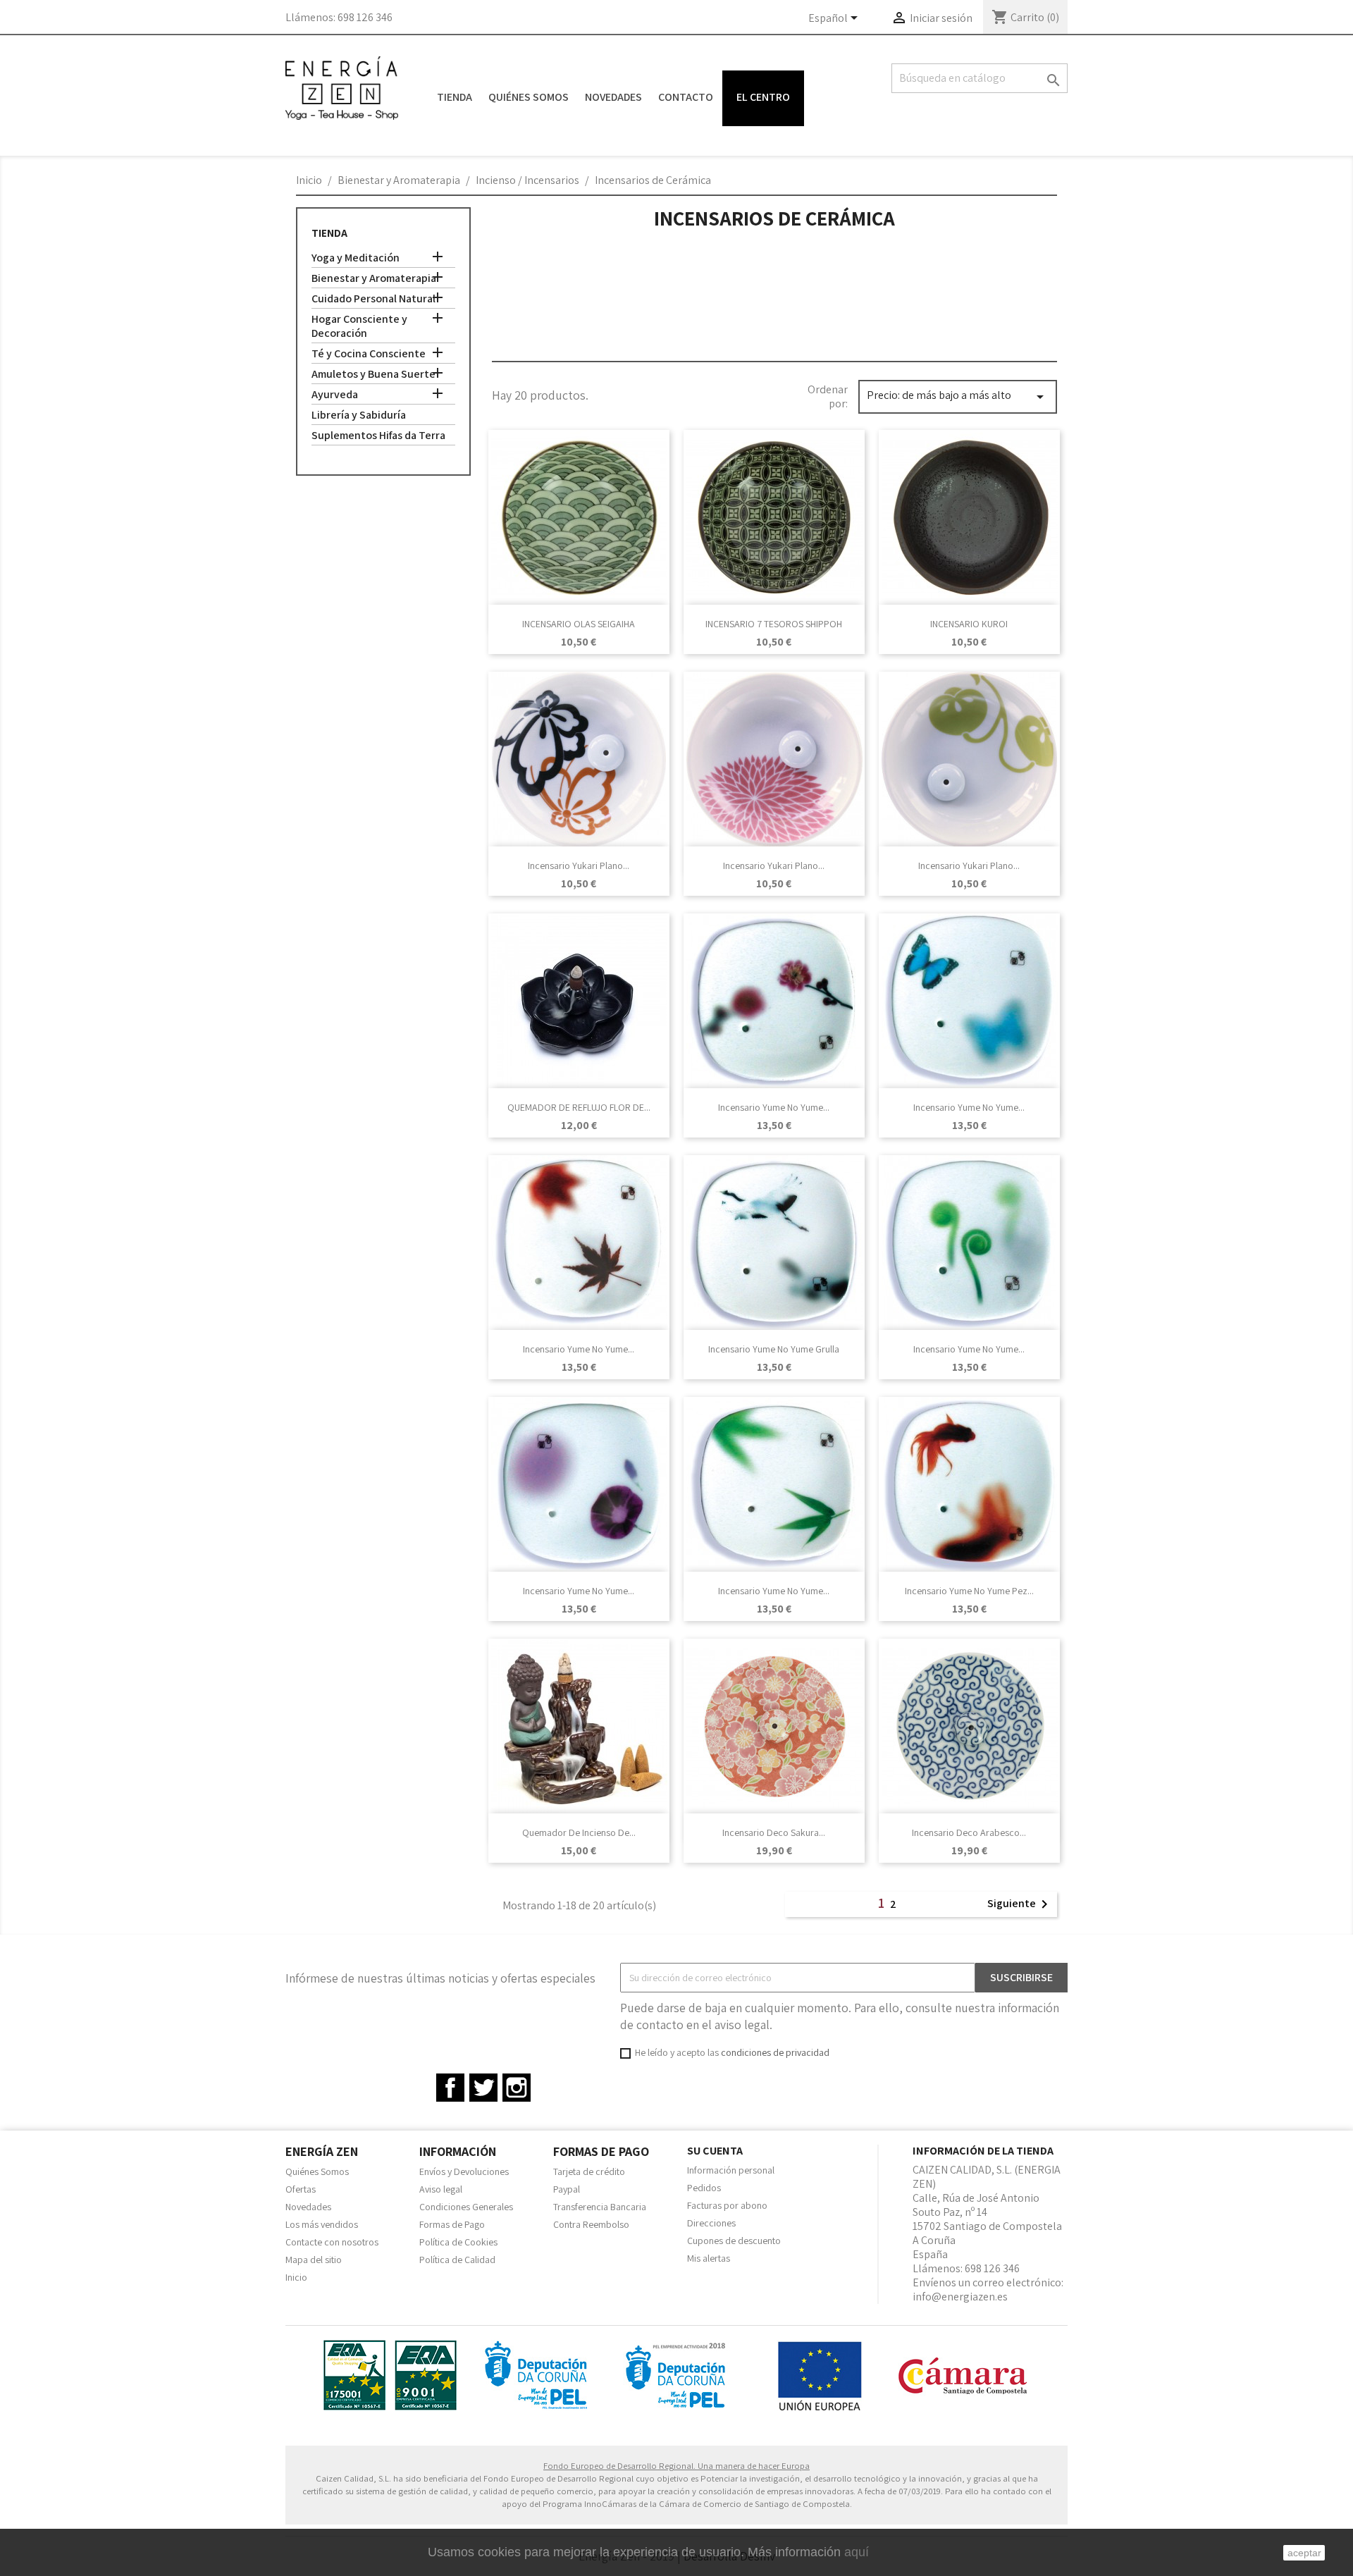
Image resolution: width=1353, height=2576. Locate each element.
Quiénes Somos (529, 97)
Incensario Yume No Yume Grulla (774, 1349)
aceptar (1304, 2553)
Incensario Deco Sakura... (774, 1832)
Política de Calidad (457, 2260)
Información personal (731, 2170)
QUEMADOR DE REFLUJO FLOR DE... (579, 1107)
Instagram (517, 2088)
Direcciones (711, 2223)
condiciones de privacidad (775, 2052)
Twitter (483, 2088)
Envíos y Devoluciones (464, 2171)
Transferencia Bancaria (600, 2207)
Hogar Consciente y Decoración (359, 326)
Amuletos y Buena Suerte (373, 374)
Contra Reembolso (591, 2224)
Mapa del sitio (314, 2260)
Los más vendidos (322, 2224)
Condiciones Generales (466, 2207)
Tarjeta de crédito (589, 2171)
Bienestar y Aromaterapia (374, 278)
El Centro (763, 97)
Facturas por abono (727, 2205)
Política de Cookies (458, 2242)
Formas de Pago (452, 2224)
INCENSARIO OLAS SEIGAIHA (579, 624)
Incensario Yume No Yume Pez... (969, 1591)
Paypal (567, 2189)
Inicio (296, 2277)
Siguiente (1020, 1904)
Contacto (686, 97)
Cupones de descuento (734, 2241)
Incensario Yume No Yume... (774, 1107)
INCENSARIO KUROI (969, 624)
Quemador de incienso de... (579, 1832)
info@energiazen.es (960, 2297)
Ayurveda (335, 395)
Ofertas (301, 2189)
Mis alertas (709, 2258)
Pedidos (704, 2188)
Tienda (455, 97)
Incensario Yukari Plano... (579, 865)
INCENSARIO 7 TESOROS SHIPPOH (774, 624)
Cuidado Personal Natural (373, 299)
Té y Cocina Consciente (369, 354)
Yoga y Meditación (356, 258)
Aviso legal (441, 2189)
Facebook (450, 2088)
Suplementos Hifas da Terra (378, 436)
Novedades (613, 97)
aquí (857, 2552)
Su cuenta (715, 2151)
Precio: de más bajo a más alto (958, 396)
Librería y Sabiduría (359, 415)
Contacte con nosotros (332, 2242)
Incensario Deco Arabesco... (969, 1832)
